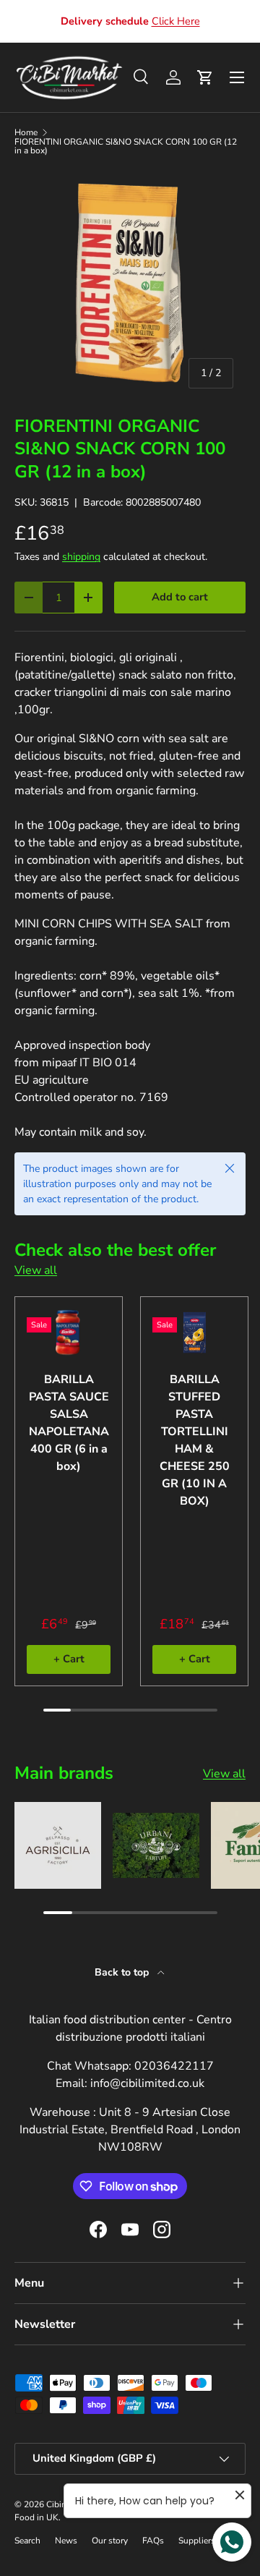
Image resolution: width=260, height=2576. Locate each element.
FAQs (153, 2541)
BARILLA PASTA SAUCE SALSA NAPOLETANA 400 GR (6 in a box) (69, 1423)
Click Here (176, 21)
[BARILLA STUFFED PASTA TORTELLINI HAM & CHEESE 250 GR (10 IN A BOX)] (194, 1332)
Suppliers (197, 2541)
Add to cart (180, 597)
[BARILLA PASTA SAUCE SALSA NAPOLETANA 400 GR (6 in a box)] (69, 1332)
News (66, 2541)
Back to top (123, 1972)
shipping (81, 557)
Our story (110, 2541)
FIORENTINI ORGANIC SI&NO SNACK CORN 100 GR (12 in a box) (126, 146)
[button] (205, 77)
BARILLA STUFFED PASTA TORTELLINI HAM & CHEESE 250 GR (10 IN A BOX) (195, 1440)
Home (26, 132)
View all (36, 1270)
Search (27, 2541)
